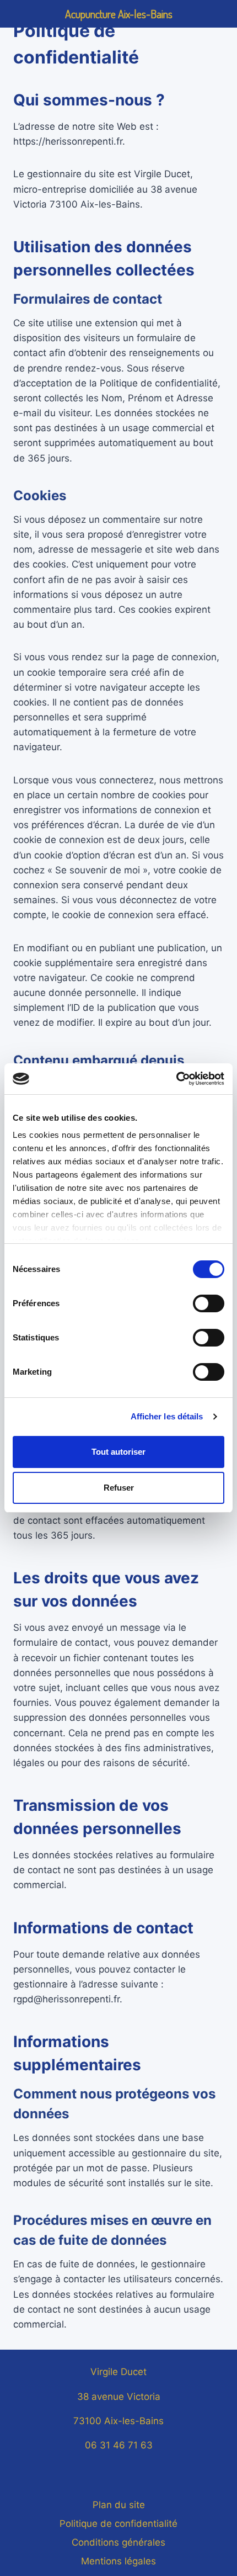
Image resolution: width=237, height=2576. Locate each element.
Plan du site (119, 2505)
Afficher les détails (167, 1416)
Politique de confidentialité (118, 2524)
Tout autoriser (118, 1452)
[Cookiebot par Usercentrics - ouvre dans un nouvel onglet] (176, 1079)
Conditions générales (118, 2542)
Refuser (119, 1488)
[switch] (209, 1303)
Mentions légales (118, 2561)
